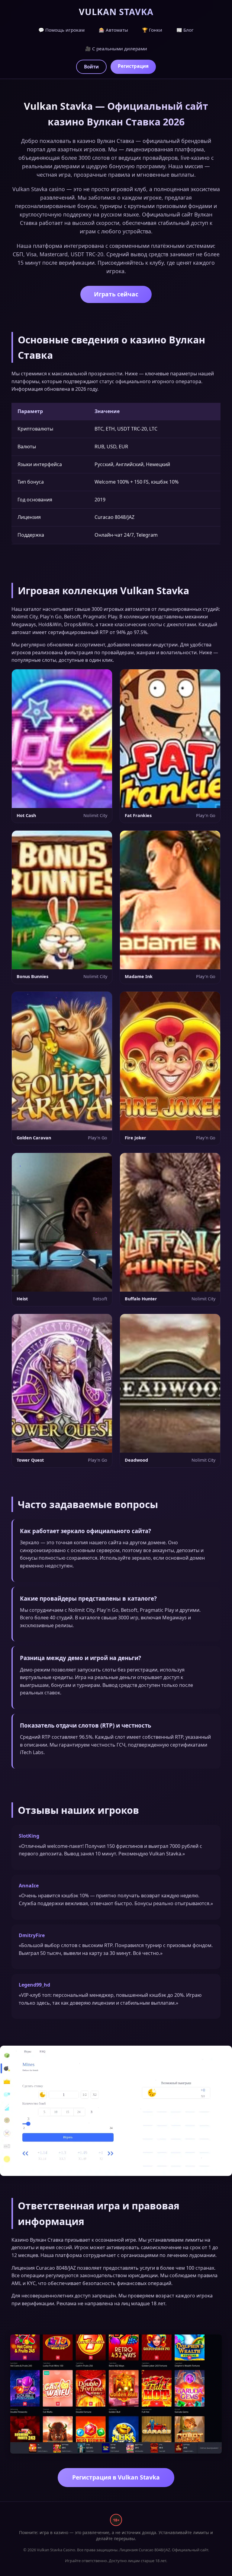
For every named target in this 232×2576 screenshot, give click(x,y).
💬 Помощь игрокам (61, 30)
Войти (91, 67)
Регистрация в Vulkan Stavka (116, 2477)
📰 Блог (185, 30)
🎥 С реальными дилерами (116, 49)
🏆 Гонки (152, 30)
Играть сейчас (116, 294)
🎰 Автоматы (113, 30)
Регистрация (133, 66)
